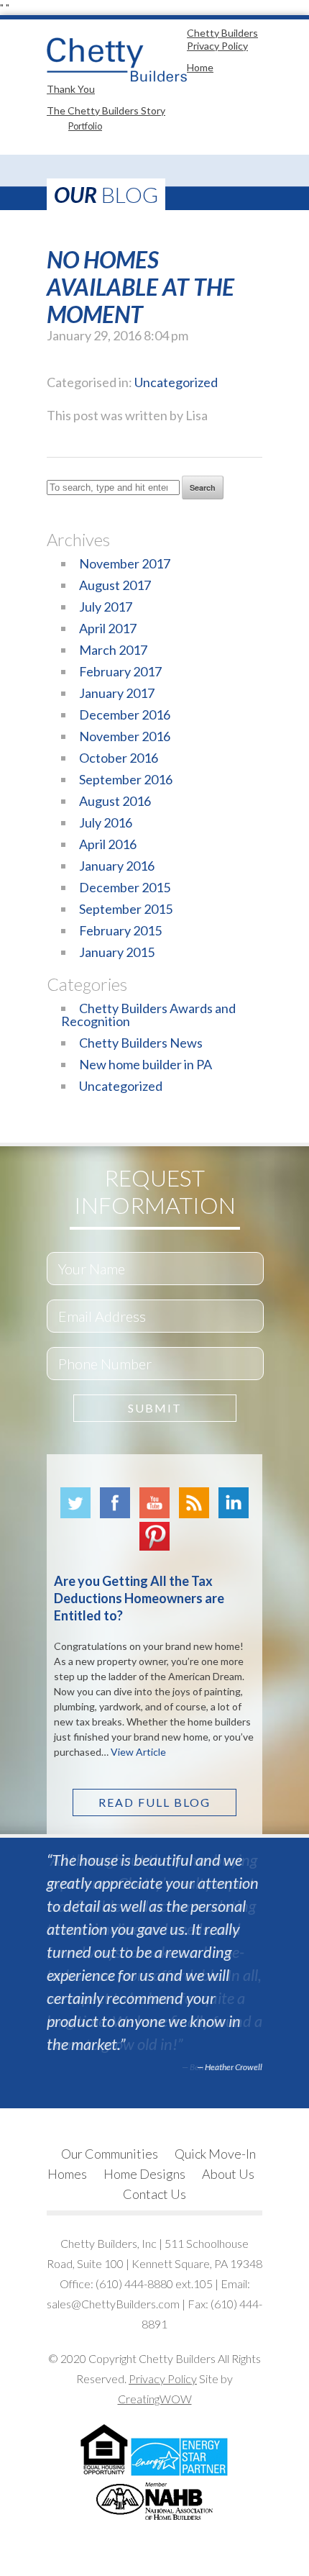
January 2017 (117, 693)
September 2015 (126, 909)
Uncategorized (176, 382)
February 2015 (120, 930)
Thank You (71, 89)
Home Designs (144, 2174)
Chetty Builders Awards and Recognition (148, 1015)
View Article (138, 1752)
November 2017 (125, 563)
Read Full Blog (154, 1802)
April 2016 (108, 844)
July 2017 (106, 607)
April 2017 (108, 628)
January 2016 (117, 866)
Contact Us (154, 2194)
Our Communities (110, 2154)
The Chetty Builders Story (106, 110)
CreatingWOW (155, 2399)
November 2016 (125, 736)
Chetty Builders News (141, 1043)
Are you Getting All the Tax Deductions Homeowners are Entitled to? (139, 1598)
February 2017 (120, 671)
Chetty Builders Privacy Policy (222, 39)
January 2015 (117, 952)
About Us (228, 2174)
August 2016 (115, 801)
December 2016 (125, 715)
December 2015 (125, 887)
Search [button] (203, 487)
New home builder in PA (146, 1064)
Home (200, 67)
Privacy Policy (163, 2378)
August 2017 (115, 585)
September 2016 (126, 779)
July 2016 (106, 822)
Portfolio (85, 126)
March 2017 (113, 650)
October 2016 (119, 758)
